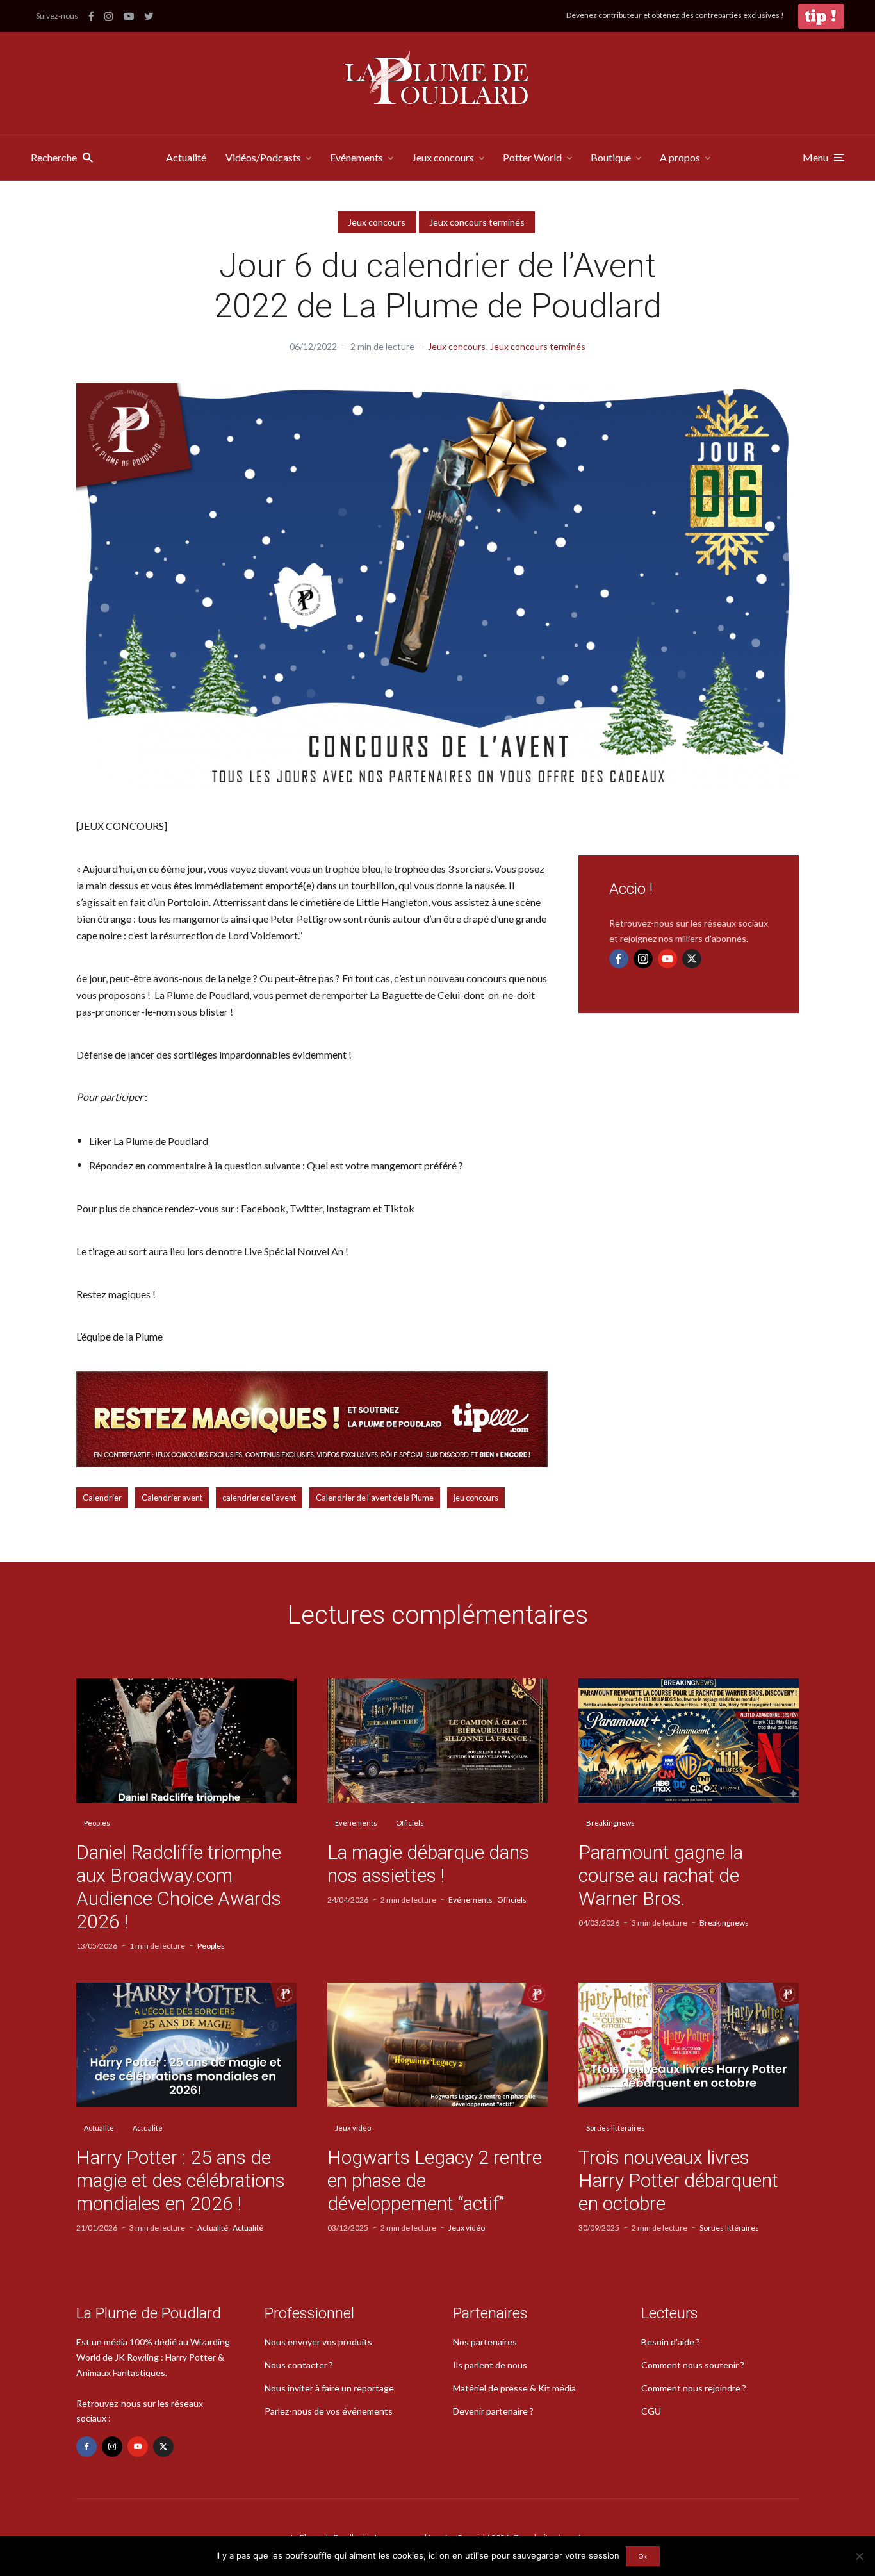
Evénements (356, 157)
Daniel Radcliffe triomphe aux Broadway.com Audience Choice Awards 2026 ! (179, 1887)
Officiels (410, 1823)
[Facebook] (619, 959)
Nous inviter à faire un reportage (329, 2388)
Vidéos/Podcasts (263, 157)
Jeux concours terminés (477, 222)
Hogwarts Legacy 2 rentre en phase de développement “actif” (435, 2180)
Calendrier (102, 1498)
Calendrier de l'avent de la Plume (375, 1498)
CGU (651, 2411)
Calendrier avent (172, 1498)
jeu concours (476, 1498)
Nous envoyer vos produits (318, 2342)
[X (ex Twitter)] (692, 959)
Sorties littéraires (616, 2128)
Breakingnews (610, 1823)
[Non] (859, 2556)
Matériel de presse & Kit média (514, 2388)
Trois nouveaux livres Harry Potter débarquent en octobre (678, 2180)
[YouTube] (667, 959)
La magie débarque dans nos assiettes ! (428, 1864)
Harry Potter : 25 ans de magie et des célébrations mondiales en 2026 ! (181, 2180)
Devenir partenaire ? (493, 2411)
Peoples (97, 1823)
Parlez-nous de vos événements (329, 2411)
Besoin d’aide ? (671, 2342)
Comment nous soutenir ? (693, 2365)
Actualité (186, 157)
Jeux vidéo (353, 2128)
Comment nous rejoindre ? (694, 2388)
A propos (680, 157)
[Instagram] (643, 959)
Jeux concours (443, 157)
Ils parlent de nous (490, 2365)
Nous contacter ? (299, 2365)
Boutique (611, 157)
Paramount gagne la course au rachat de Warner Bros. (661, 1875)
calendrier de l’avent (259, 1498)
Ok (643, 2556)
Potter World (532, 157)
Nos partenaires (485, 2342)
